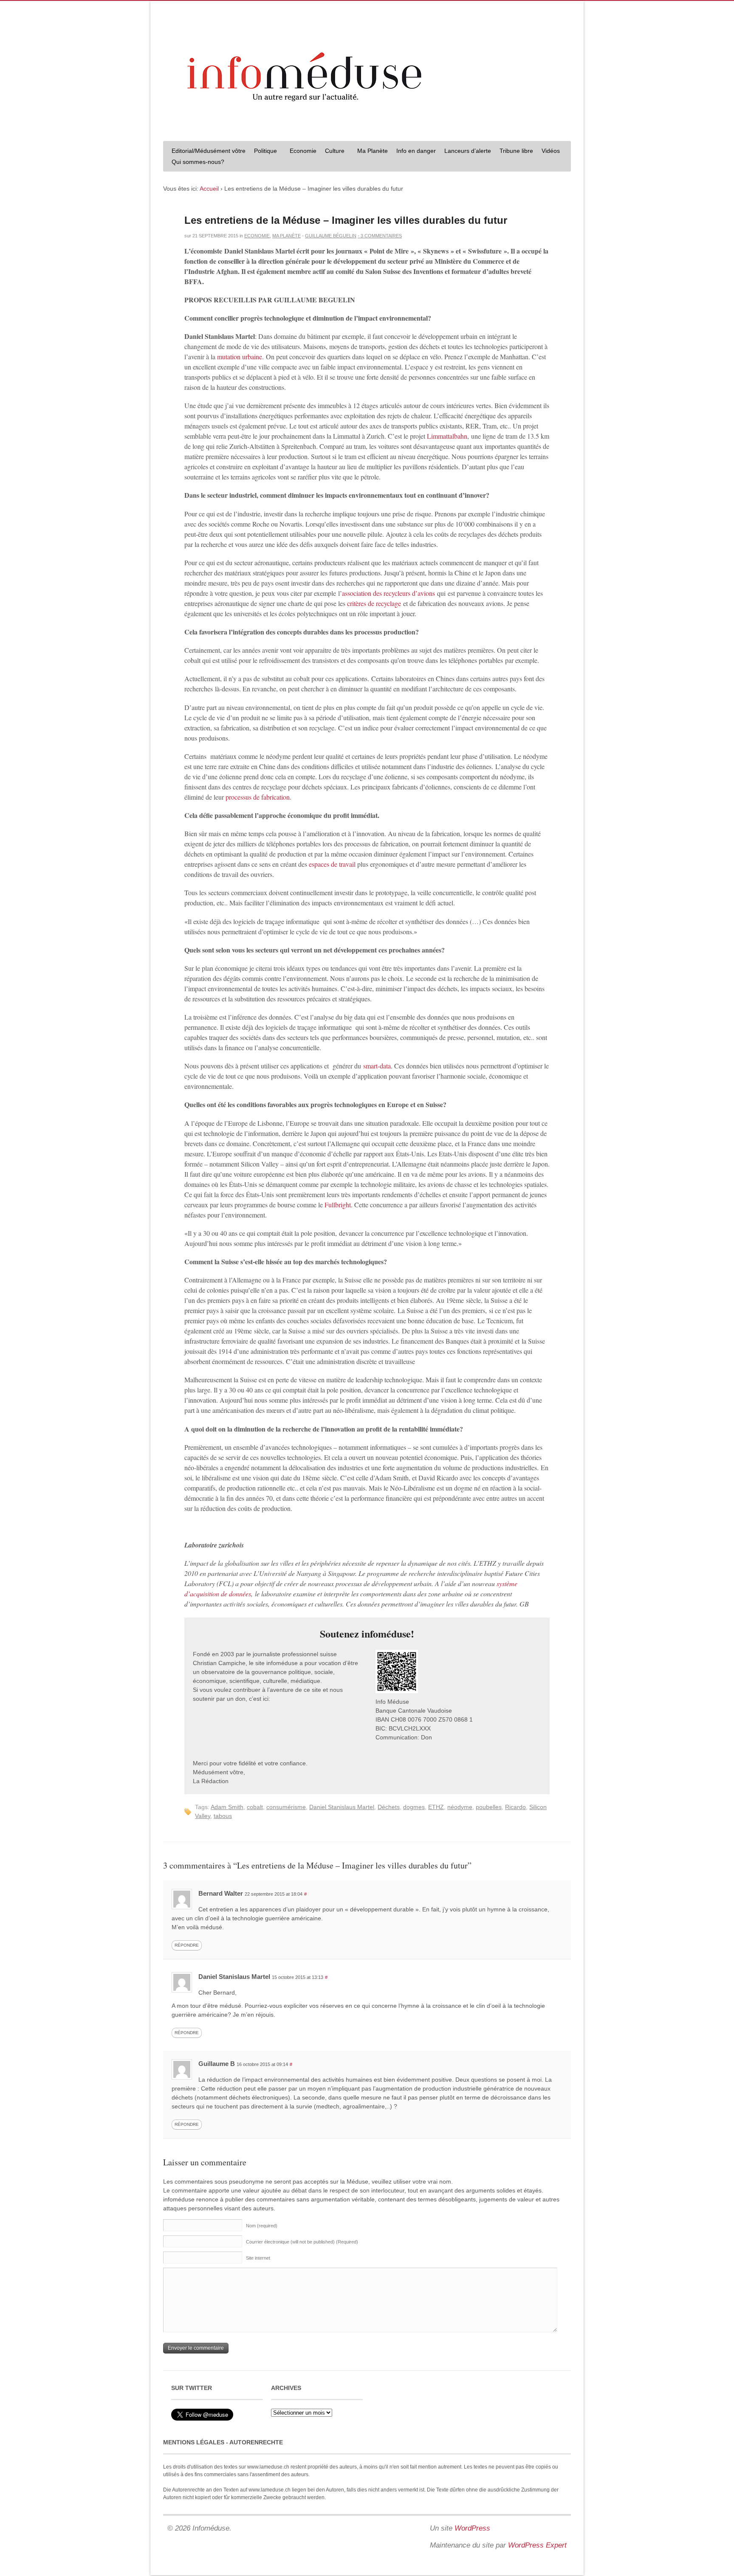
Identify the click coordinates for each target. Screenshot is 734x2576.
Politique (263, 152)
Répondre (187, 1945)
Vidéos (551, 151)
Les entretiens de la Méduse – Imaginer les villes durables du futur (346, 220)
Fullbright (338, 1205)
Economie (303, 151)
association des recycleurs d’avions (388, 593)
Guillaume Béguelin (331, 236)
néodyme (460, 1807)
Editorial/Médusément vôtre (209, 151)
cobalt (255, 1807)
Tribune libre (516, 151)
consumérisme (286, 1807)
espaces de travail (332, 864)
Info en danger (416, 151)
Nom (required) (262, 2226)
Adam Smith (227, 1807)
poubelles (489, 1807)
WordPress (472, 2528)
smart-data (377, 1066)
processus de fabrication (258, 797)
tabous (223, 1816)
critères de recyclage (374, 603)
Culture (333, 152)
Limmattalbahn (446, 436)
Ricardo (515, 1807)
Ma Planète (373, 151)
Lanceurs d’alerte (468, 151)
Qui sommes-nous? (196, 163)
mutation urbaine (240, 357)
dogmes (414, 1807)
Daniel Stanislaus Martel (342, 1807)
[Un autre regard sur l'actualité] (367, 126)
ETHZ (436, 1807)
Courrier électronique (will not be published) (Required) (302, 2242)
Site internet (258, 2258)
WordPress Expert (537, 2545)
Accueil (209, 189)
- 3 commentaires (380, 236)
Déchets (389, 1807)
